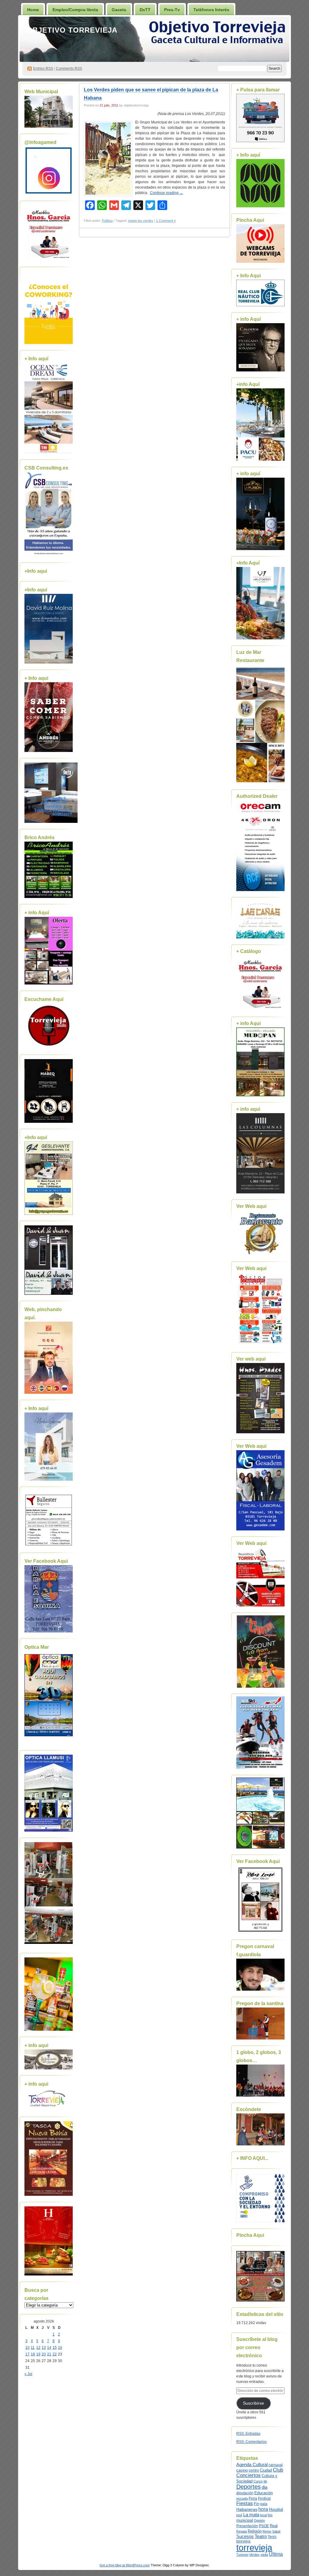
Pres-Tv (172, 10)
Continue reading (167, 193)
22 (55, 2354)
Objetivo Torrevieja (72, 30)
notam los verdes (141, 221)
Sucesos (245, 2536)
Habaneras (247, 2509)
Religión (255, 2531)
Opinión (259, 2520)
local (263, 2515)
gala (264, 2504)
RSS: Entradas (248, 2434)
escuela (242, 2498)
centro (254, 2470)
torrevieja (254, 2547)
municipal (245, 2520)
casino (242, 2470)
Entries (43, 68)
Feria (253, 2498)
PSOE (264, 2526)
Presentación (247, 2526)
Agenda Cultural (252, 2465)
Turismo (242, 2555)
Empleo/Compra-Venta (75, 10)
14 (49, 2348)
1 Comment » (166, 221)
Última (276, 2554)
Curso (258, 2481)
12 (38, 2348)
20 (44, 2354)
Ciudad (266, 2470)
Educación (264, 2493)
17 (27, 2354)
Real (274, 2526)
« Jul (28, 2374)
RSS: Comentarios (252, 2442)
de (265, 2481)
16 (60, 2348)
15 (55, 2348)
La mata (251, 2515)
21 (49, 2354)
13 (44, 2348)
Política (107, 221)
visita (264, 2555)
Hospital (276, 2509)
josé (239, 2515)
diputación (245, 2493)
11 (33, 2348)
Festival (264, 2498)
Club (278, 2470)
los (270, 2515)
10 (27, 2348)
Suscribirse (253, 2403)
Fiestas (245, 2503)
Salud (276, 2531)
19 (38, 2354)
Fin (256, 2504)
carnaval (276, 2465)
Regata (242, 2531)
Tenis (272, 2537)
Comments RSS (69, 68)
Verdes (254, 2555)
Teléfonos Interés (211, 10)
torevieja (243, 2541)
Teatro (261, 2536)
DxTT (145, 10)
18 (33, 2354)
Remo (267, 2531)
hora (263, 2509)
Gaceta (119, 10)
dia (264, 2487)
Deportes (248, 2487)
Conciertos (248, 2475)
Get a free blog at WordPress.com (125, 2565)
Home (33, 10)
